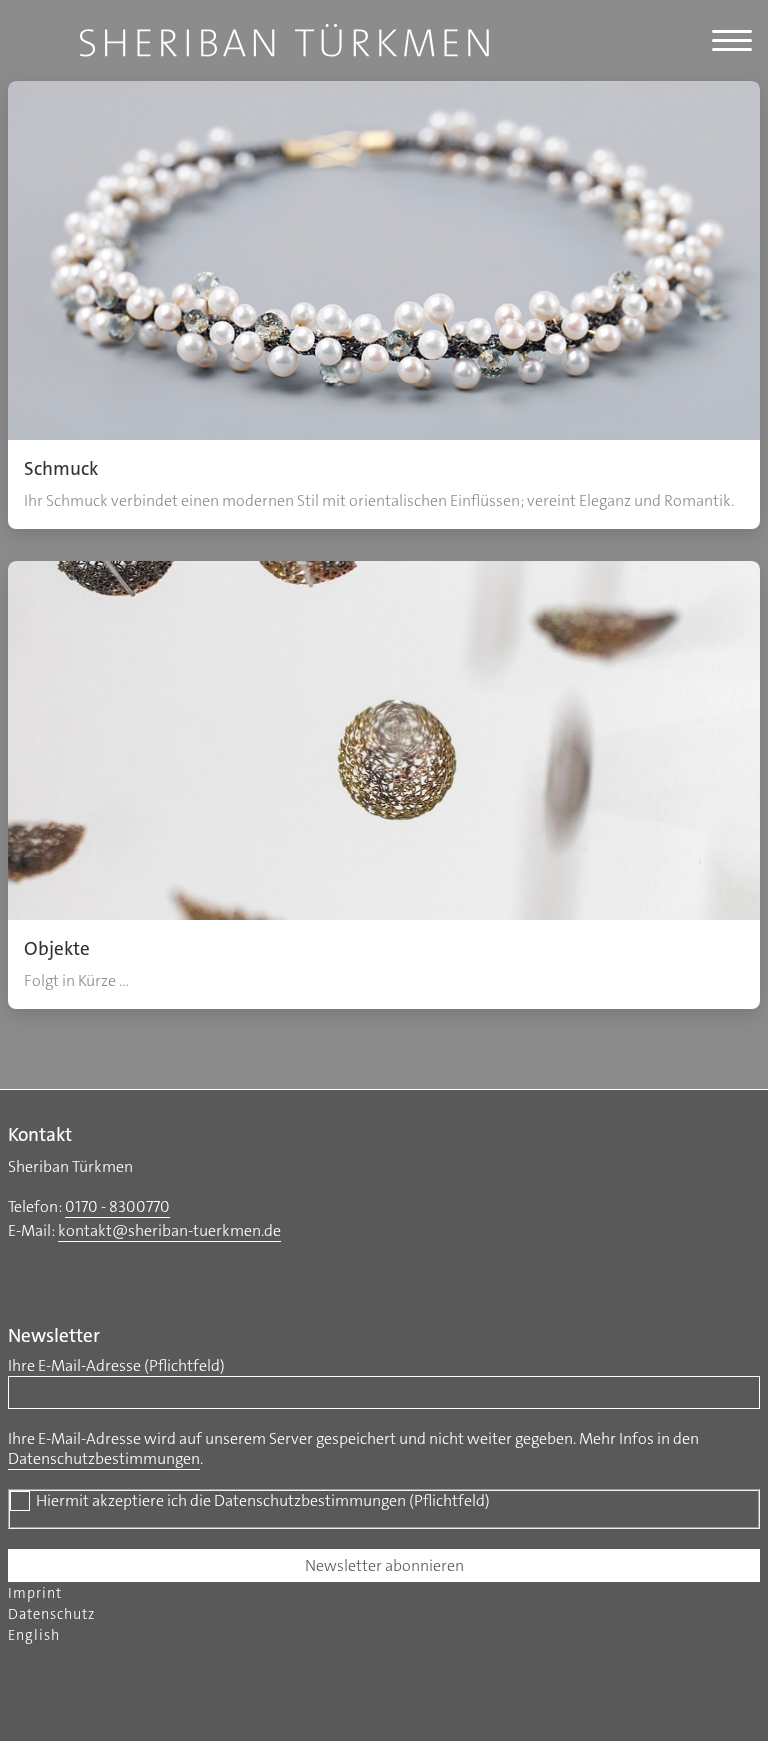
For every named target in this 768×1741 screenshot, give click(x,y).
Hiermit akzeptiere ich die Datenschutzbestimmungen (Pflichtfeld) (263, 1501)
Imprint (35, 1593)
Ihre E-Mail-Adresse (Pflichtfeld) (116, 1366)
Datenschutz (51, 1614)
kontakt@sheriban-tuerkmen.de (169, 1230)
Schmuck (61, 468)
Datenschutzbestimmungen (104, 1458)
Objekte (57, 948)
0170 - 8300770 (117, 1206)
